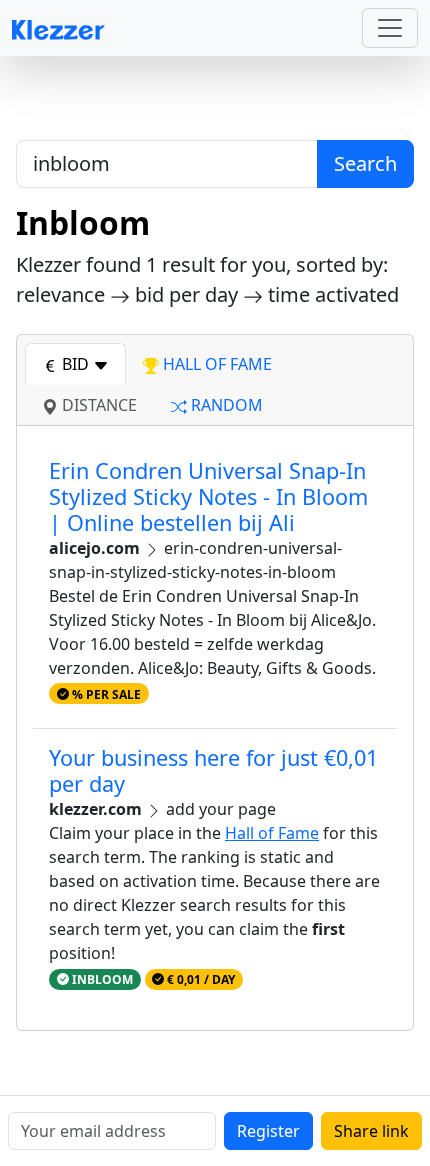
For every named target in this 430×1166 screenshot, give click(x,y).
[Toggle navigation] (390, 28)
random (225, 405)
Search (365, 163)
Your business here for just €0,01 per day (213, 770)
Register (268, 1131)
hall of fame (215, 364)
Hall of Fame (272, 833)
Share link (371, 1131)
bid (75, 364)
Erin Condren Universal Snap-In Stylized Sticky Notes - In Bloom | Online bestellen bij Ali (208, 496)
